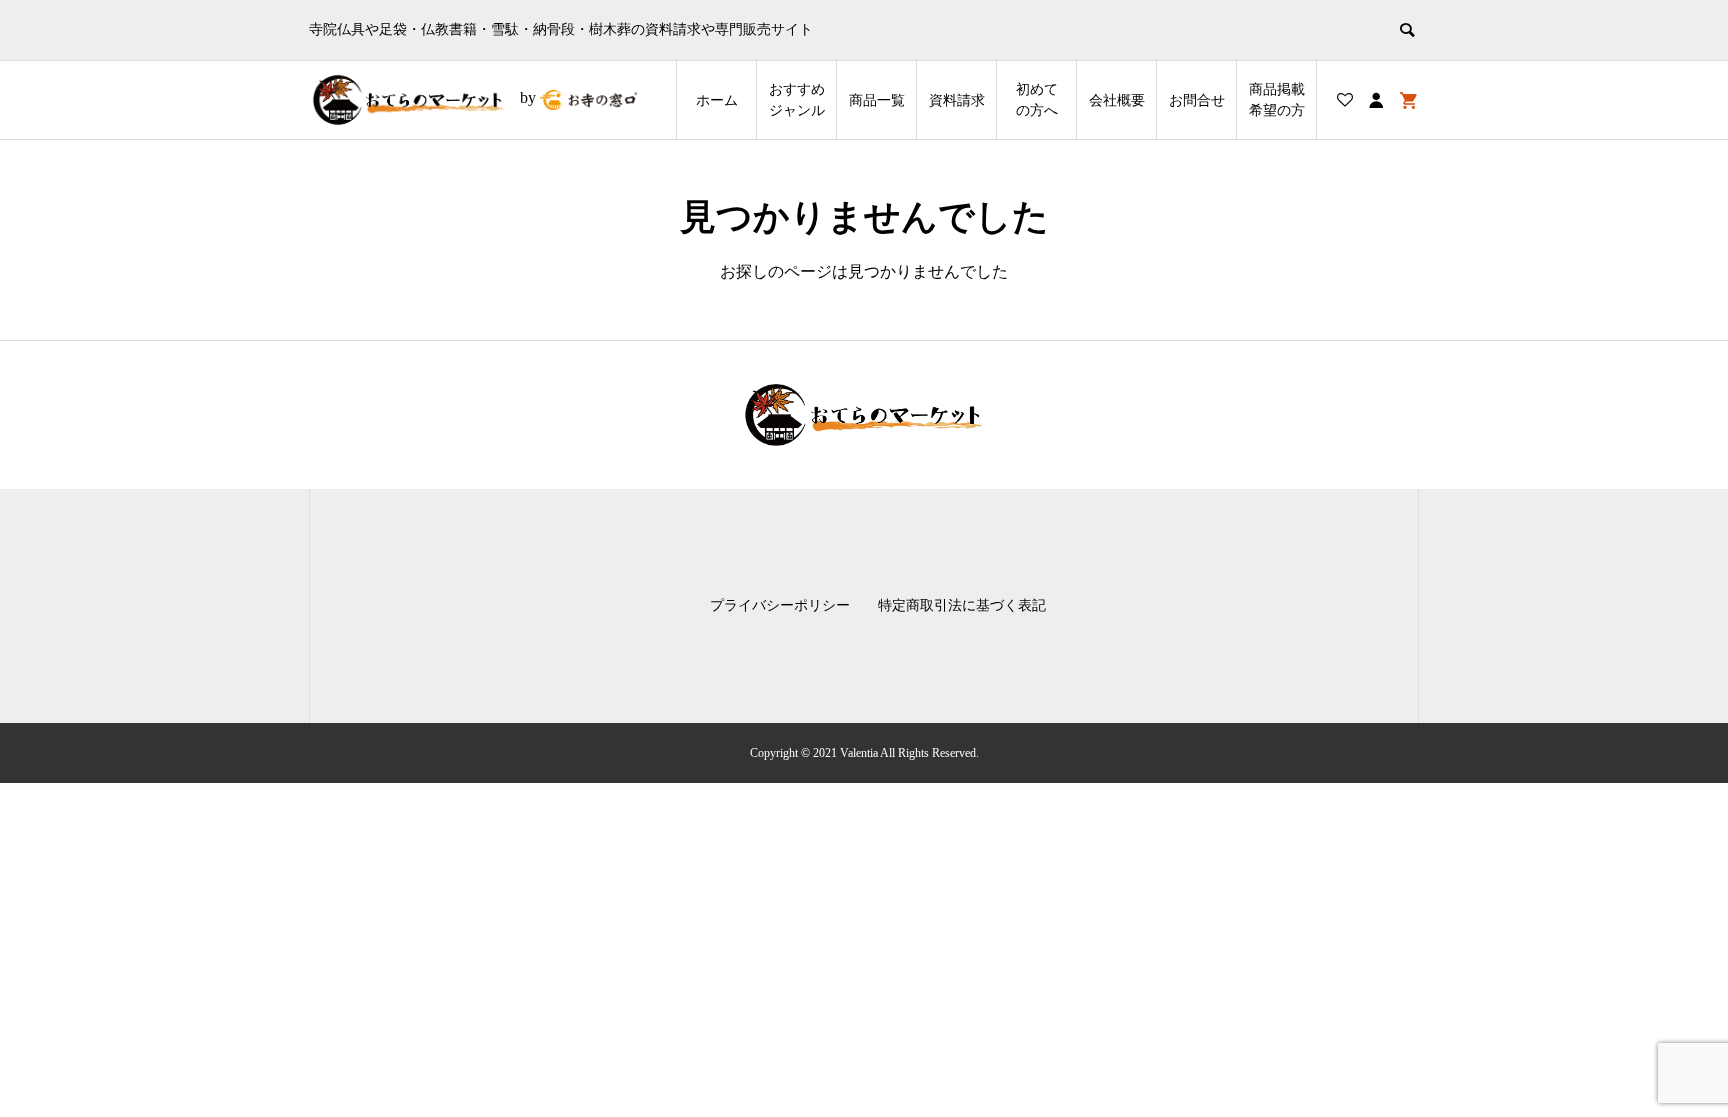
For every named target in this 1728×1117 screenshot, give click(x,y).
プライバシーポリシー (780, 605)
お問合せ (1197, 100)
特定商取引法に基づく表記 (962, 605)
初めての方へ (1037, 100)
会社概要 (1117, 100)
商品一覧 (877, 100)
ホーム (717, 100)
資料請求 (957, 100)
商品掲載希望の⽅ (1277, 100)
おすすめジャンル (797, 100)
